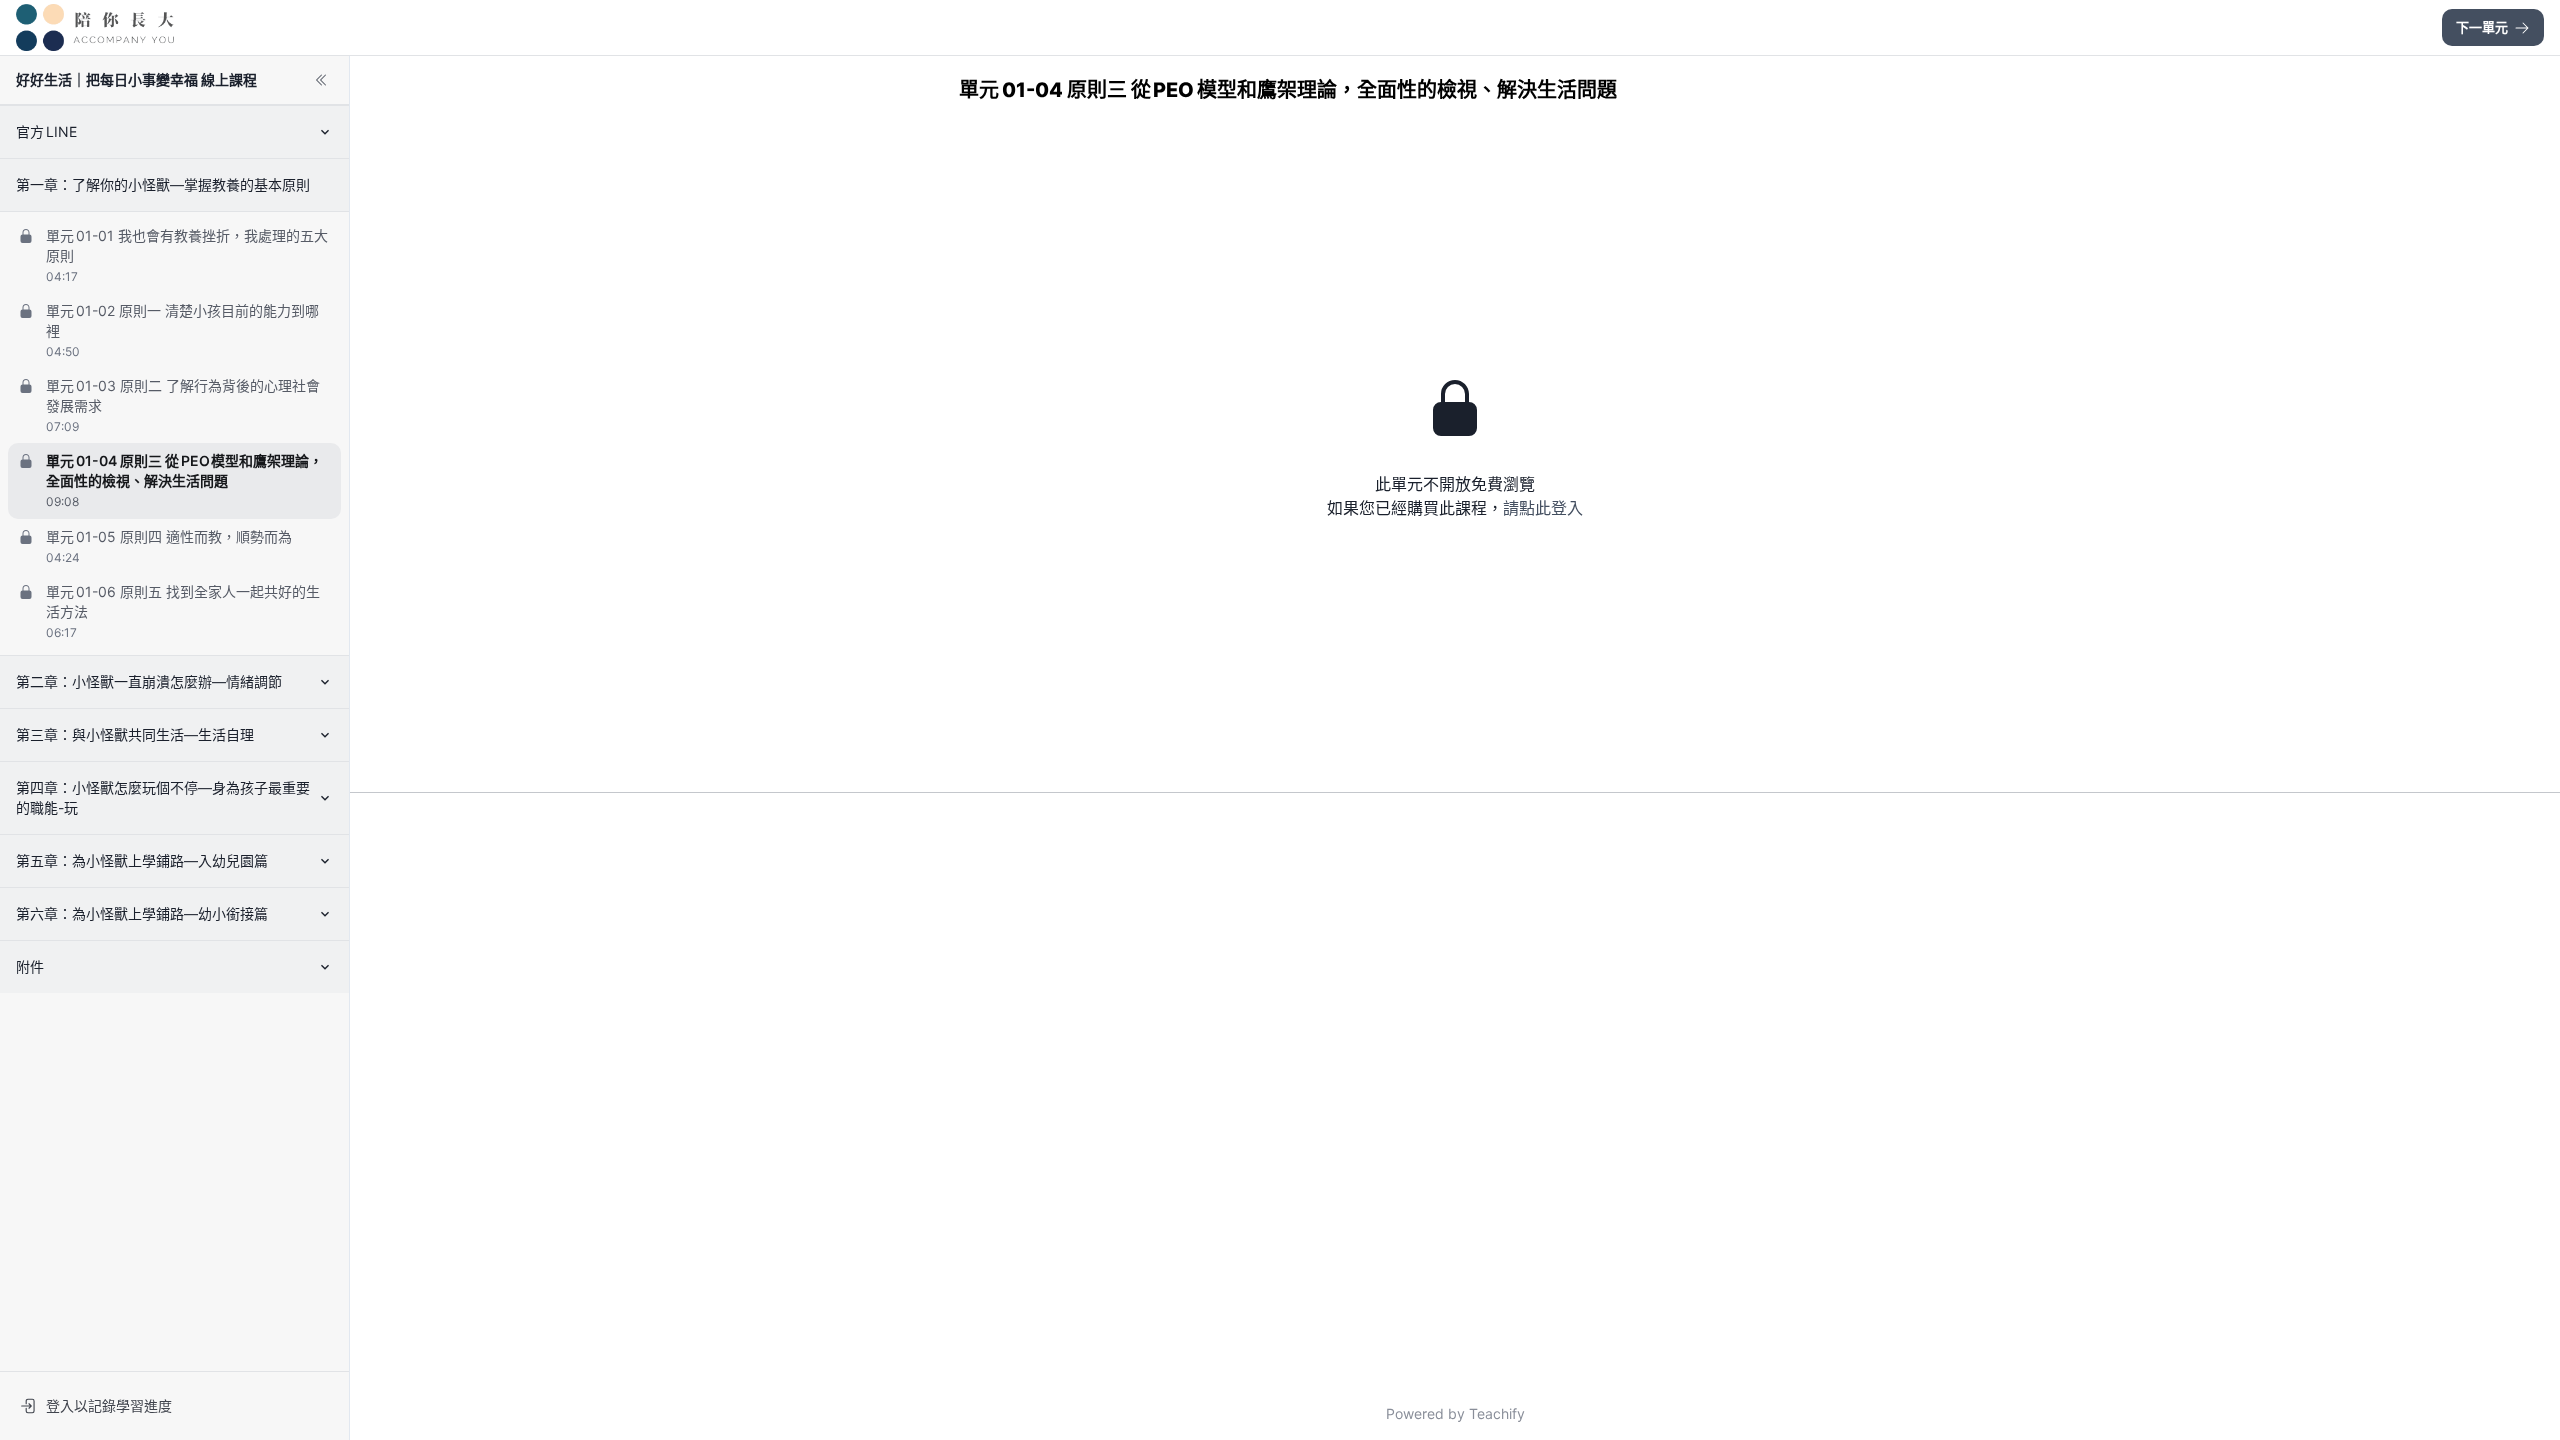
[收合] (321, 80)
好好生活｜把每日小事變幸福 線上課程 (136, 79)
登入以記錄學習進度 (109, 1405)
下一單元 (2482, 27)
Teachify (1497, 1413)
